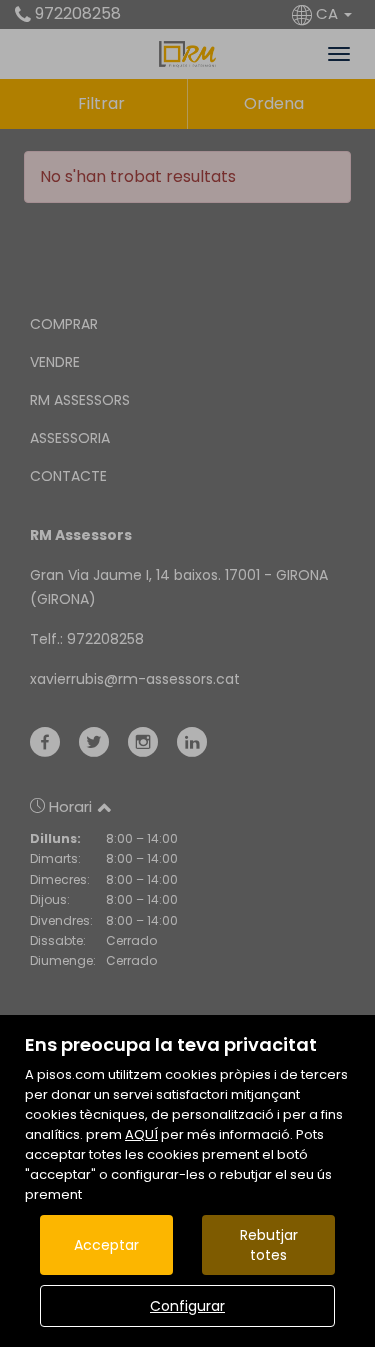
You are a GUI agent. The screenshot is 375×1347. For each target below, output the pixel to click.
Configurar (187, 1306)
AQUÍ (141, 1134)
